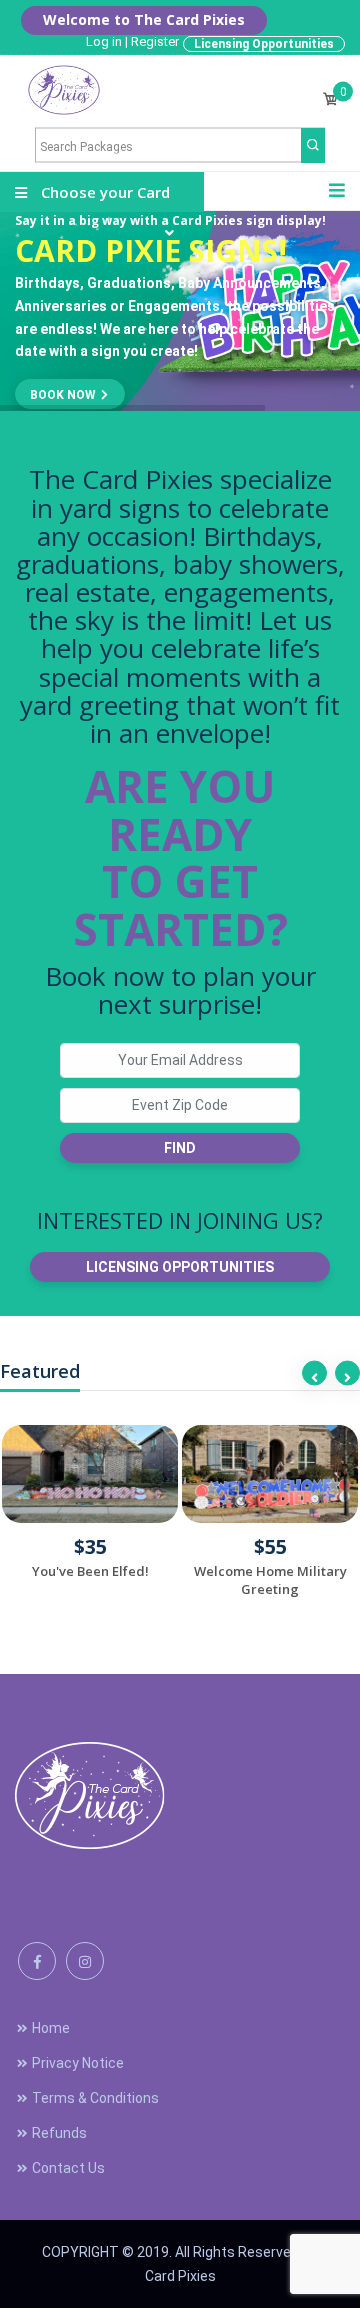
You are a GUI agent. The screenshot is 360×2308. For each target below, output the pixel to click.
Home (51, 2028)
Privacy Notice (78, 2063)
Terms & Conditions (95, 2098)
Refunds (59, 2133)
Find (180, 1148)
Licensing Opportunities (264, 44)
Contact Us (68, 2168)
